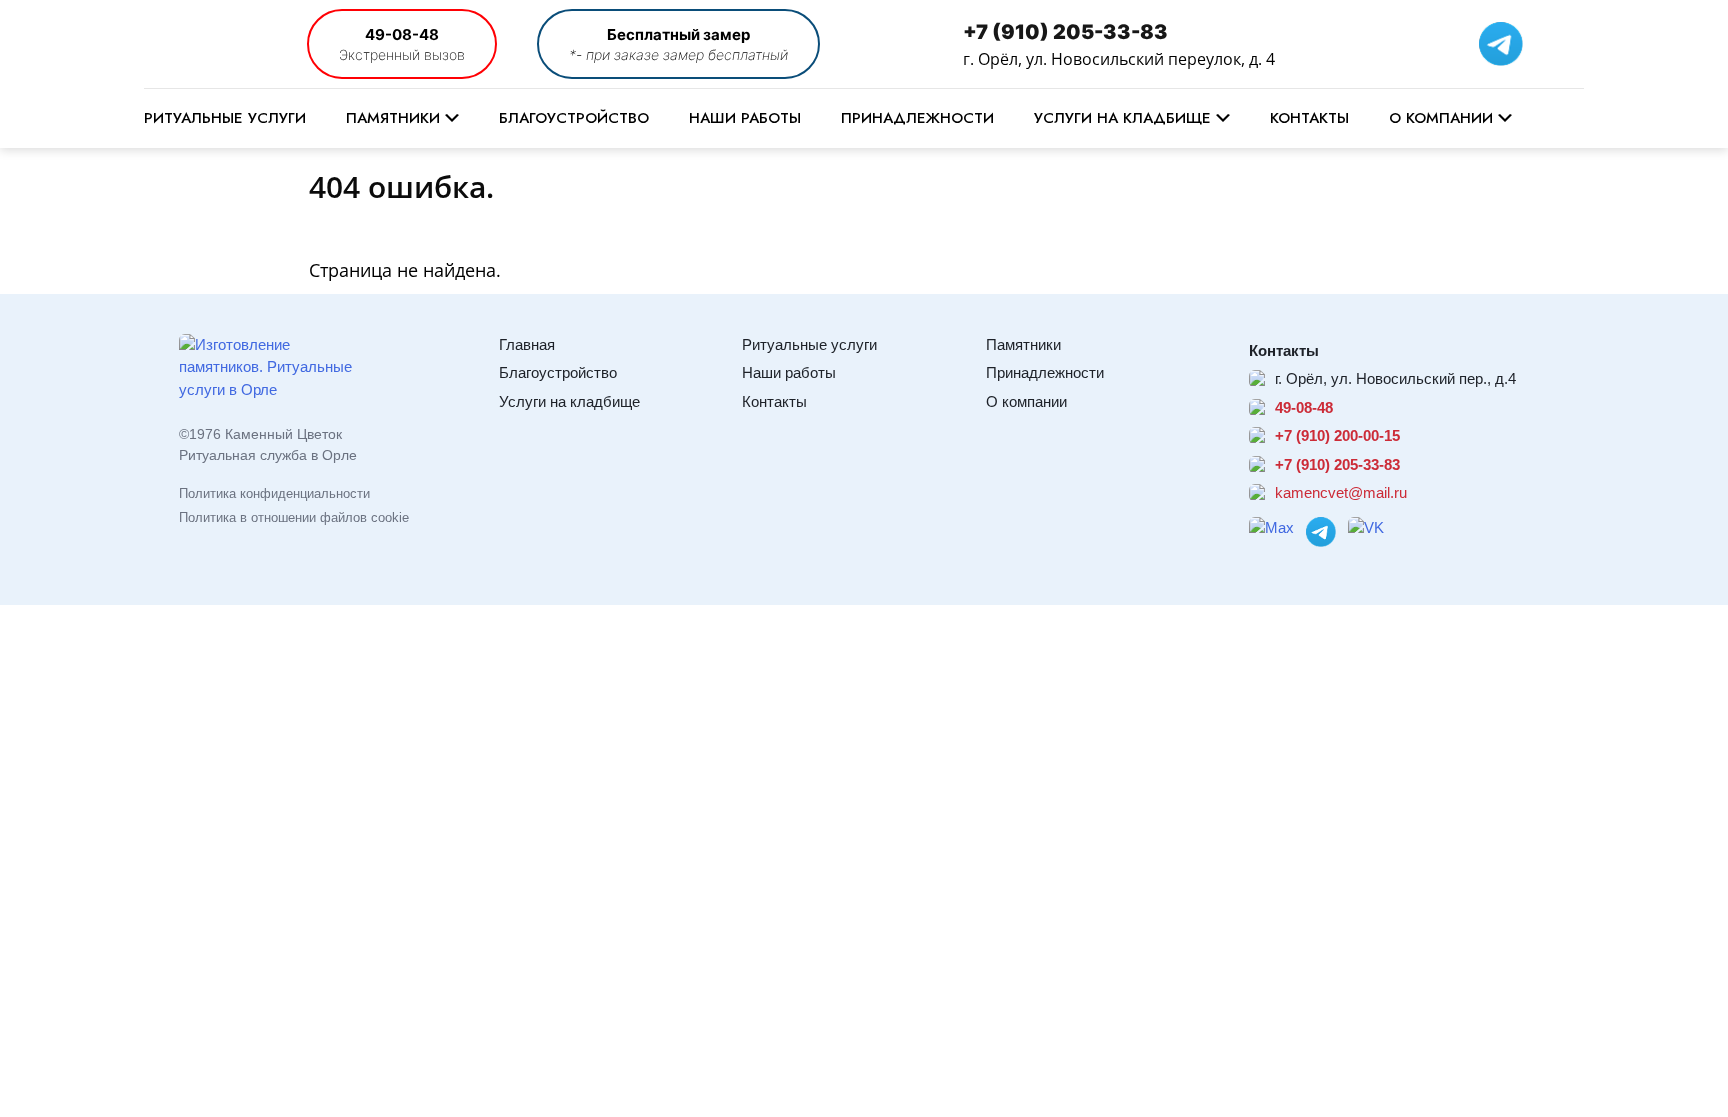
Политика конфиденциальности (274, 493)
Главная (527, 344)
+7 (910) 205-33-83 (1065, 32)
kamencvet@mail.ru (1341, 492)
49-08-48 (402, 34)
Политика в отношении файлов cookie (294, 517)
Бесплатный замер (678, 34)
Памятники (393, 118)
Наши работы (745, 118)
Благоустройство (574, 118)
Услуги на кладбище (1122, 118)
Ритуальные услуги (225, 118)
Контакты (1309, 118)
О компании (1441, 118)
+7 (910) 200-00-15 (1337, 435)
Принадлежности (917, 118)
